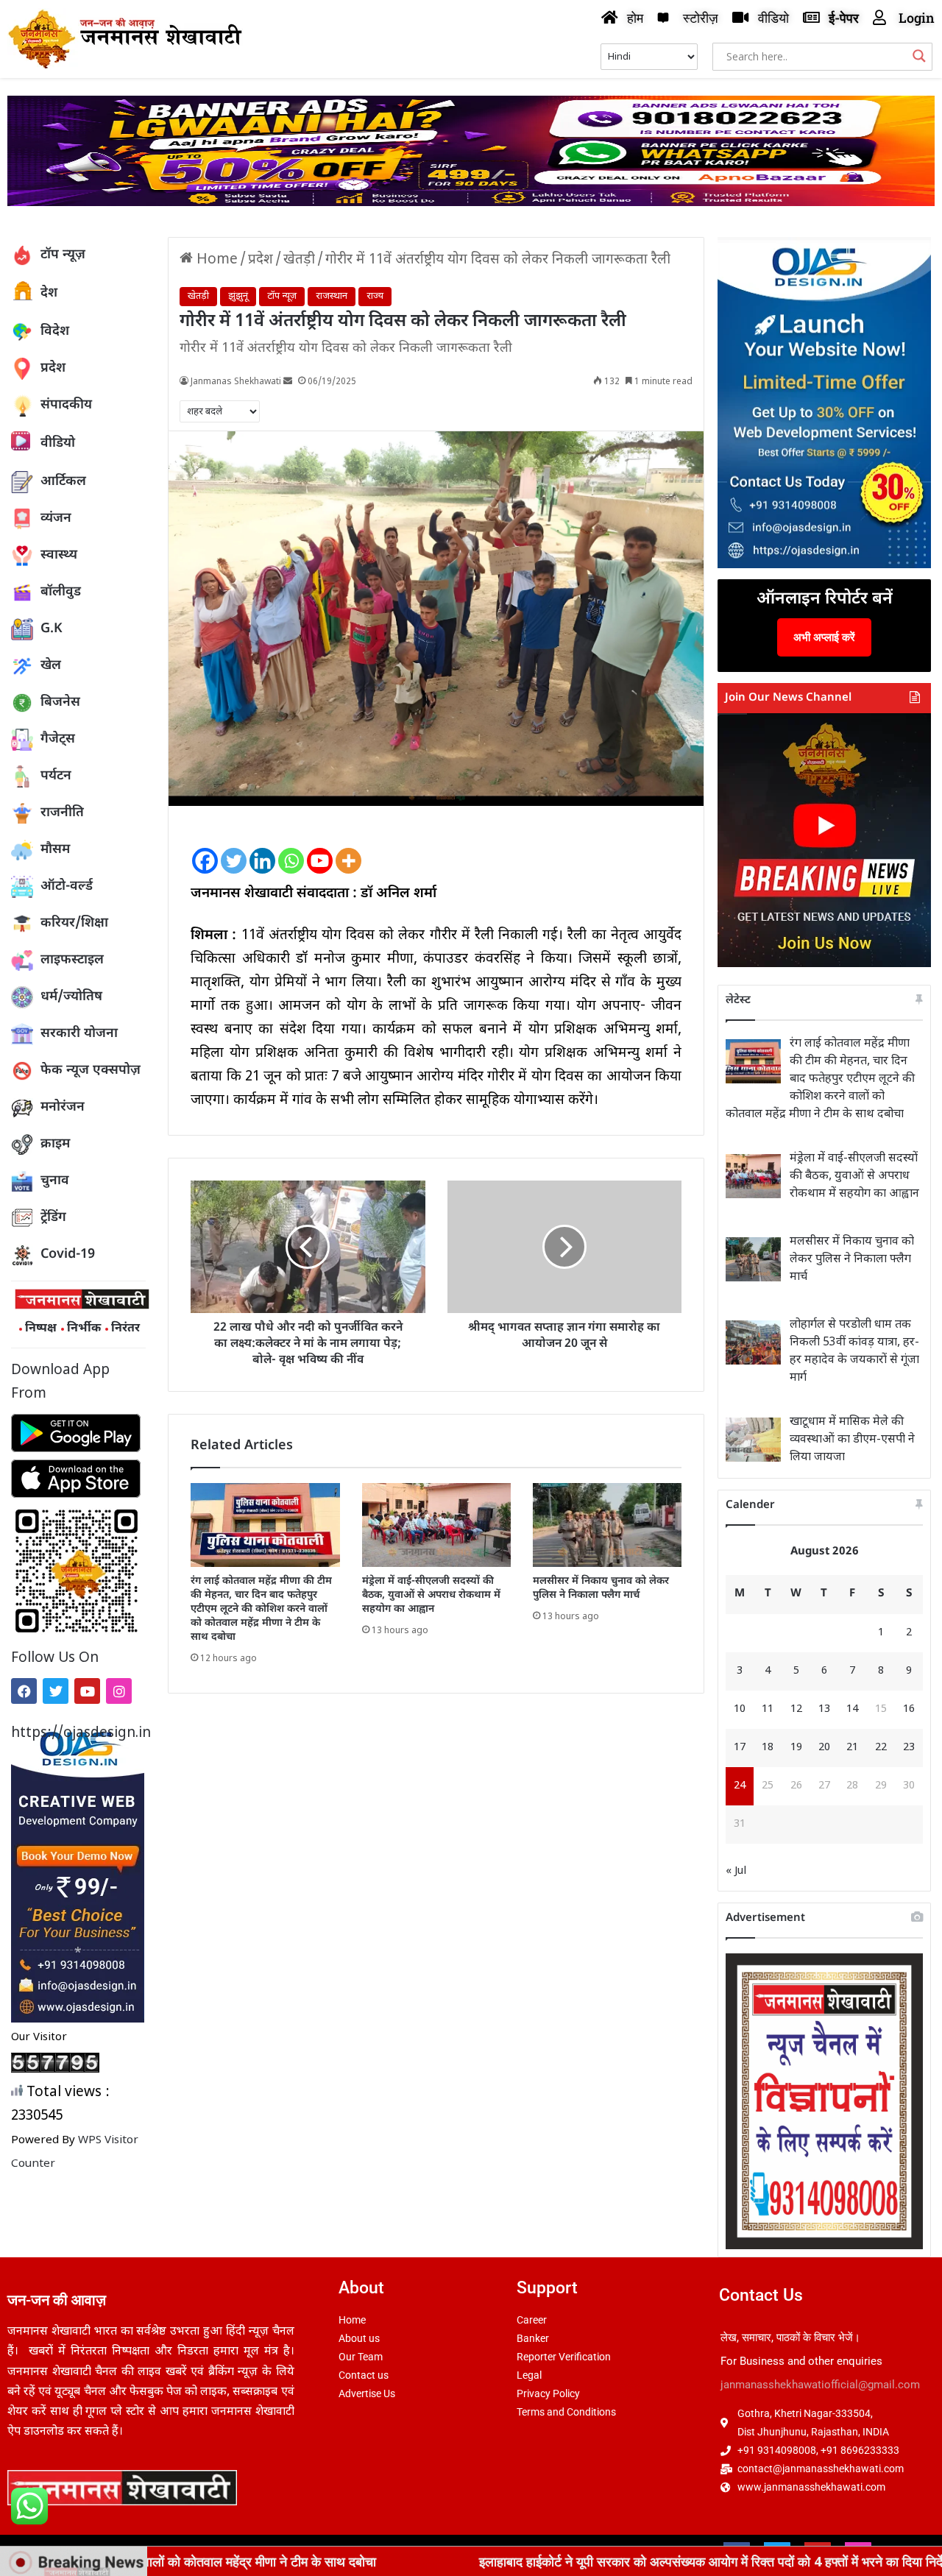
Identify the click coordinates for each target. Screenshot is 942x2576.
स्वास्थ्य (59, 555)
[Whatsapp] (291, 849)
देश (49, 293)
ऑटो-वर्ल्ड (67, 887)
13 (824, 1709)
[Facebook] (24, 1691)
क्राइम (55, 1144)
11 (768, 1709)
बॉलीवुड (61, 592)
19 (796, 1748)
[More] (348, 849)
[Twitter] (56, 1691)
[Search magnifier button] (919, 56)
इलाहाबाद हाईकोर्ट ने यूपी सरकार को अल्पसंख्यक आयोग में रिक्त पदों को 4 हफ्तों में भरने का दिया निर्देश (572, 2561)
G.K (52, 629)
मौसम (55, 850)
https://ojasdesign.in (78, 1734)
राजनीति (62, 813)
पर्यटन (56, 776)
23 (909, 1748)
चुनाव (55, 1181)
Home (215, 260)
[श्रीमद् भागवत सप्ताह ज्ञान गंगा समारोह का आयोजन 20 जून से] (564, 1247)
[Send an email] (288, 382)
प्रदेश (53, 368)
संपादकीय (66, 405)
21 (852, 1748)
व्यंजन (56, 519)
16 (909, 1709)
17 (740, 1748)
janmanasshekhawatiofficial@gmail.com (820, 2385)
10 (740, 1709)
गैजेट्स (58, 739)
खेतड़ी (299, 260)
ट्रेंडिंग (53, 1218)
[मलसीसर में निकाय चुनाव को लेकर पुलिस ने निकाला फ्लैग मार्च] (607, 1525)
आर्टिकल (63, 482)
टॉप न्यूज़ (63, 255)
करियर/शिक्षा (74, 923)
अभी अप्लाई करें (824, 637)
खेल (51, 666)
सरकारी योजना (79, 1034)
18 (768, 1748)
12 (796, 1709)
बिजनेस (60, 703)
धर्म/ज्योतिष (71, 997)
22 (881, 1748)
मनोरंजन (63, 1107)
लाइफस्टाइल (72, 960)
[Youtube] (87, 1691)
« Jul (736, 1871)
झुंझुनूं (238, 296)
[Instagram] (119, 1691)
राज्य (375, 296)
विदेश (55, 332)
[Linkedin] (262, 849)
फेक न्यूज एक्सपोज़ (91, 1071)
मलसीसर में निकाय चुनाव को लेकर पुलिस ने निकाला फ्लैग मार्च (601, 1588)
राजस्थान (332, 296)
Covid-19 (68, 1255)
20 (824, 1748)
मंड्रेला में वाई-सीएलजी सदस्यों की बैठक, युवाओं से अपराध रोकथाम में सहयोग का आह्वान (431, 1595)
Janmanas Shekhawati (236, 382)
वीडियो (58, 443)
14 (852, 1709)
